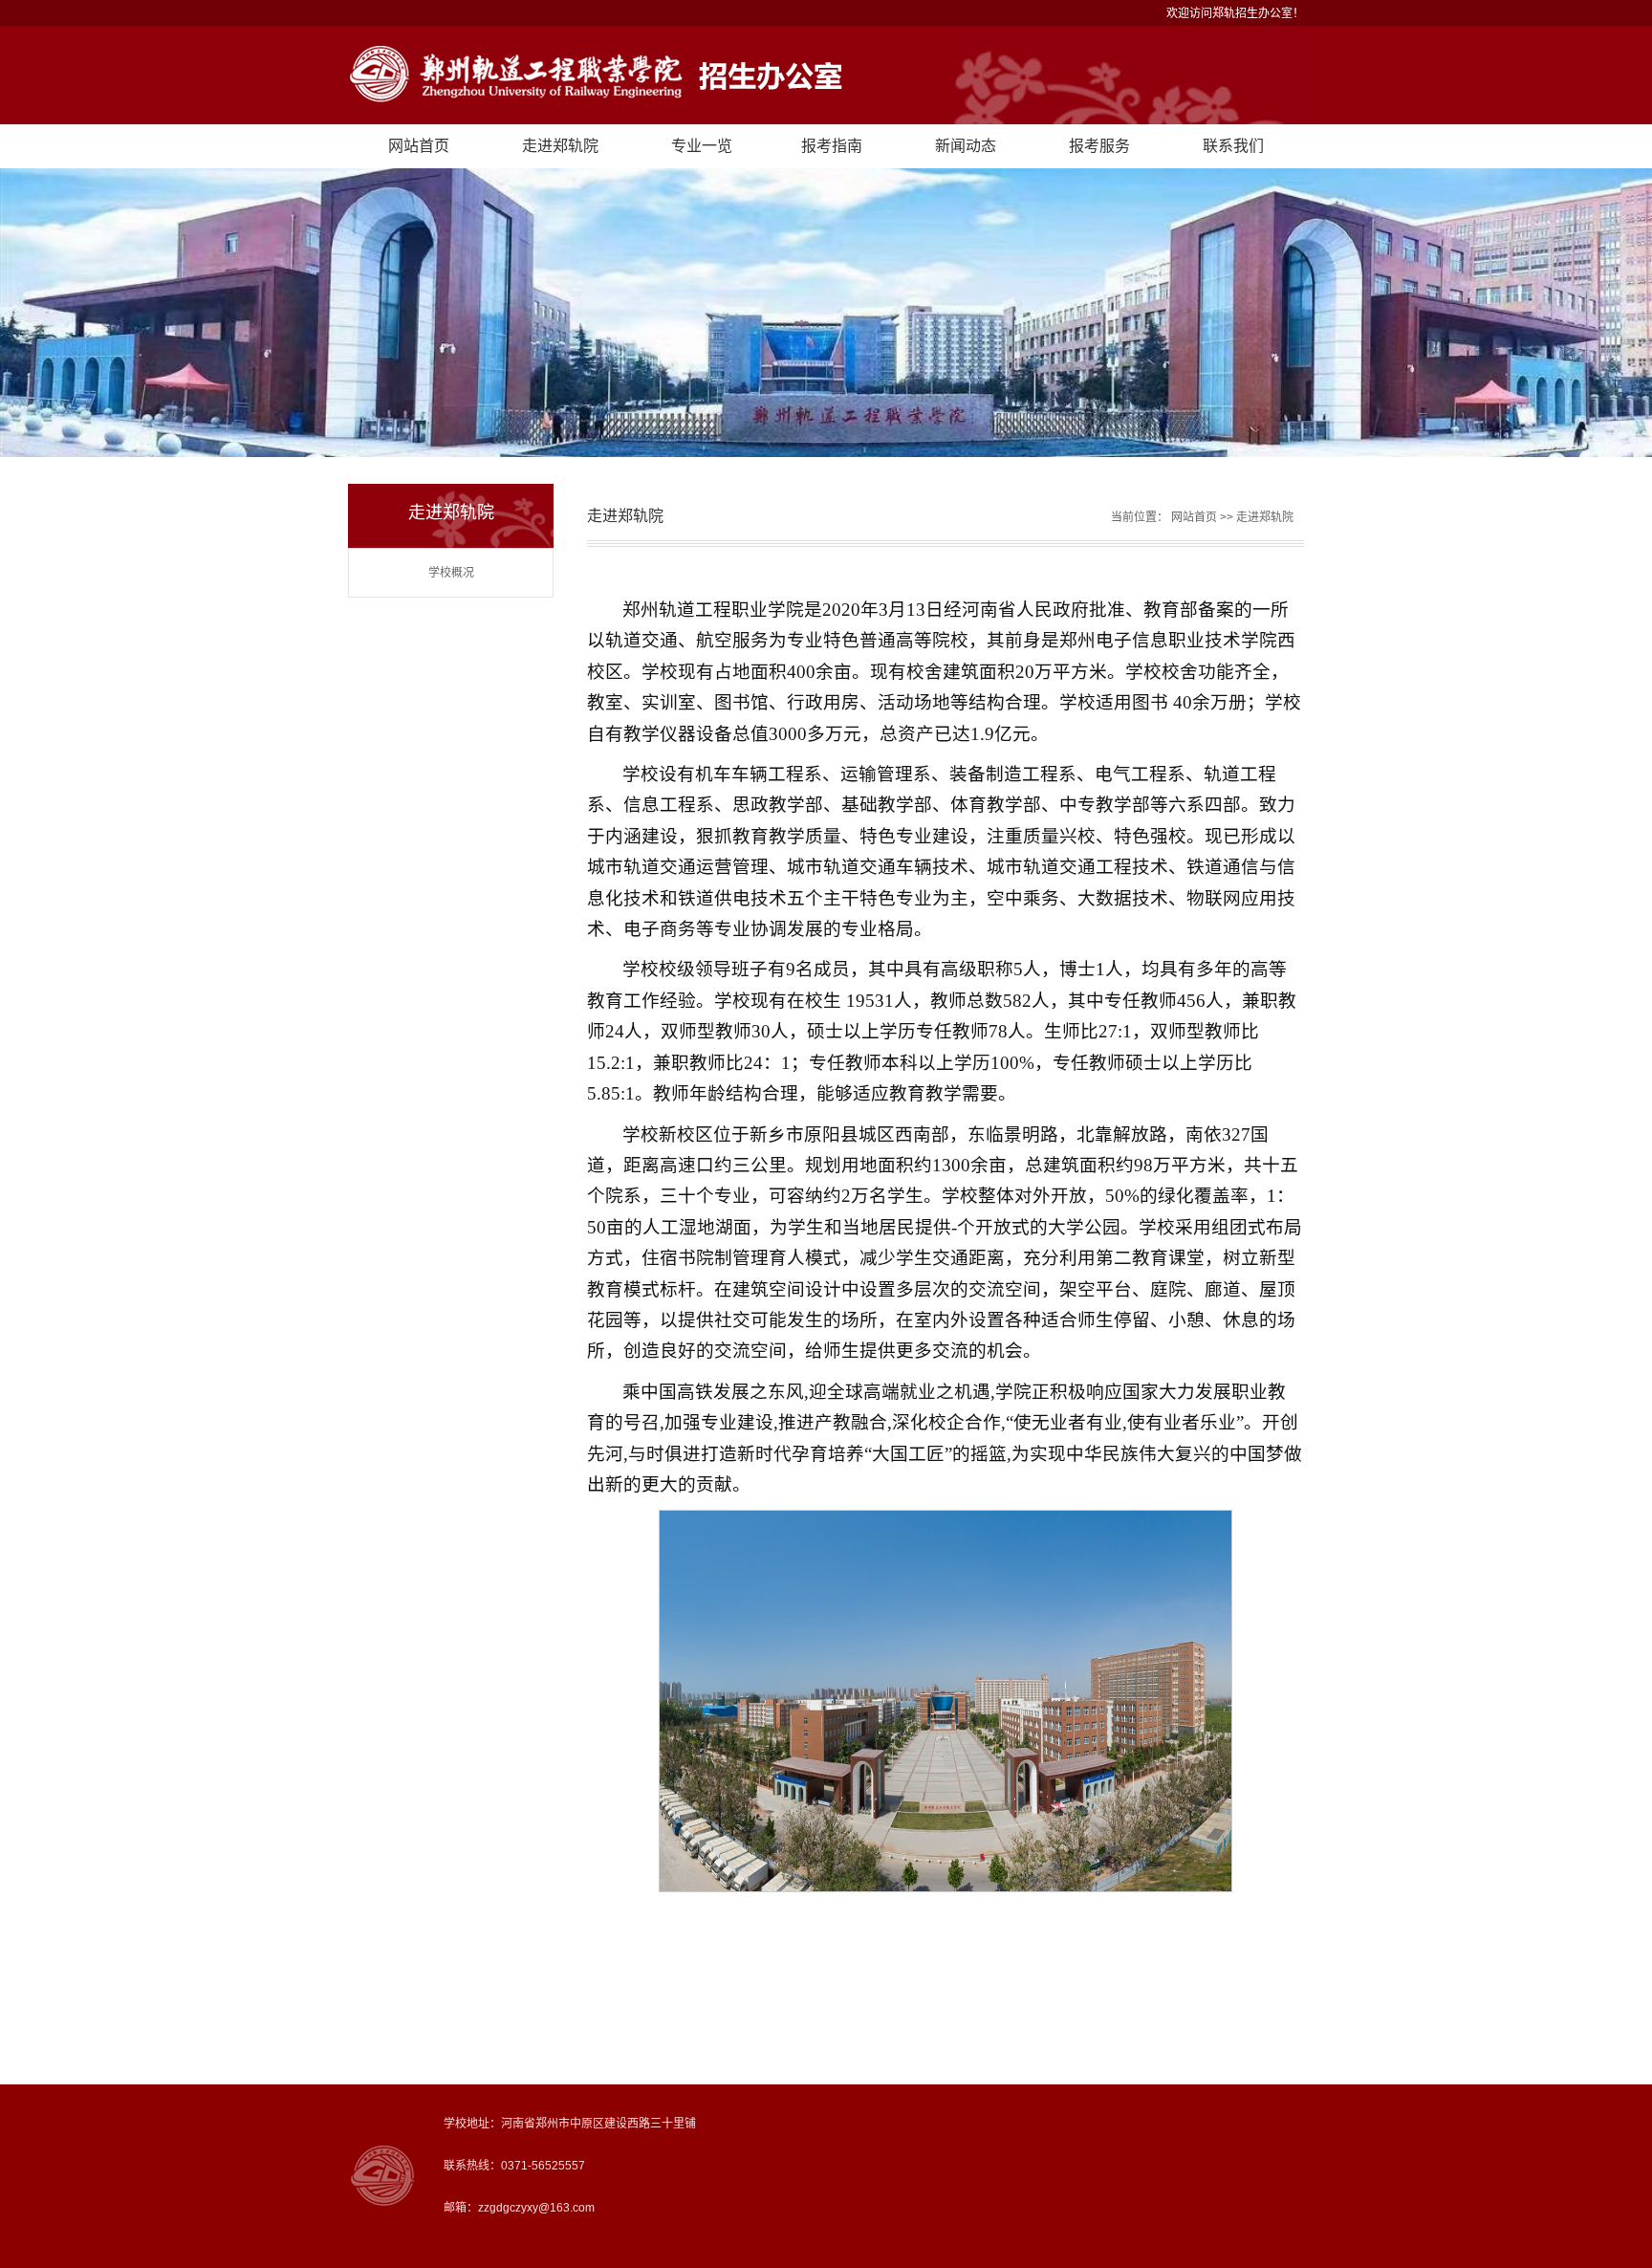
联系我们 (1233, 146)
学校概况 (451, 573)
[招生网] (826, 75)
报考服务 (1099, 146)
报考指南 (832, 146)
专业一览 (702, 146)
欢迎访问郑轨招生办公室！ (1235, 13)
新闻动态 (966, 146)
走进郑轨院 (560, 146)
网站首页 (419, 146)
